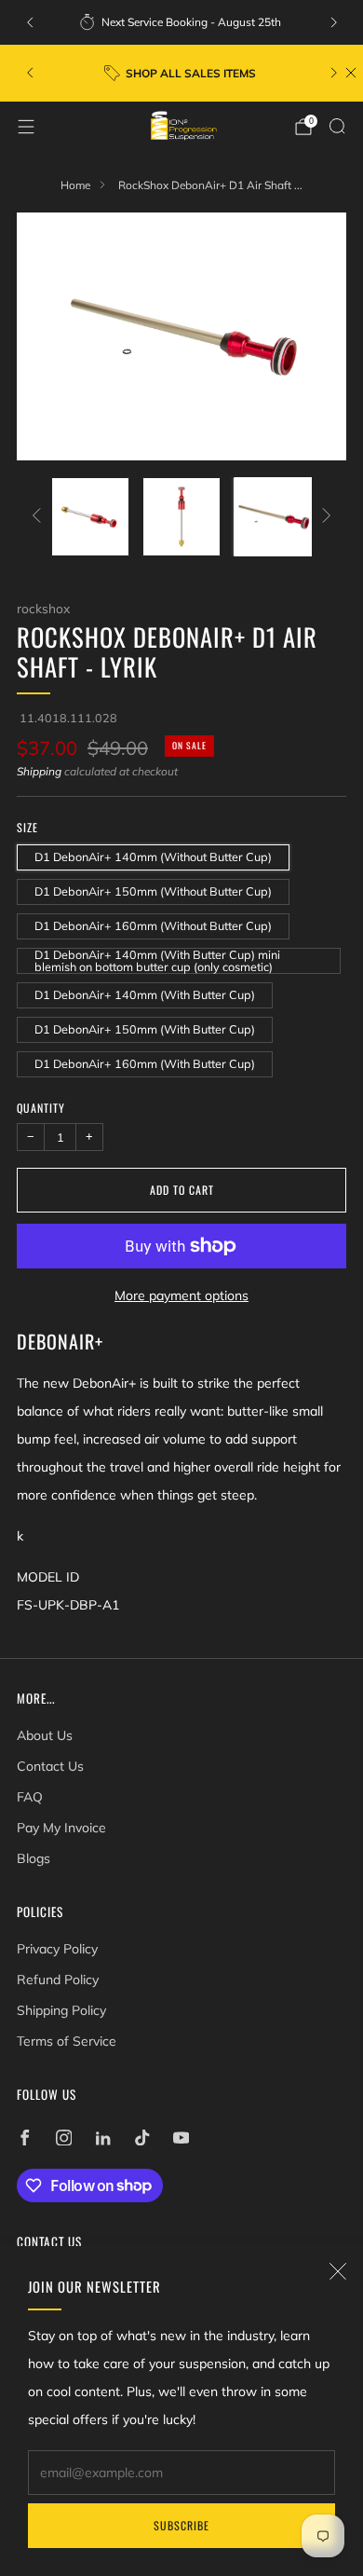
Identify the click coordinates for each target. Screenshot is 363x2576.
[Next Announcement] (334, 22)
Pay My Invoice (61, 1828)
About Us (45, 1735)
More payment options (181, 1295)
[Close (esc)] (338, 2271)
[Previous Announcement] (30, 22)
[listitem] (182, 22)
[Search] (337, 126)
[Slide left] (40, 517)
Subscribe (181, 2525)
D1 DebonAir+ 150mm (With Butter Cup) (145, 1029)
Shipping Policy (61, 2010)
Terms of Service (67, 2041)
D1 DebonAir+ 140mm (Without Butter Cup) (153, 856)
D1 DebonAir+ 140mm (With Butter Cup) (145, 994)
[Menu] (26, 127)
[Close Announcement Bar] (351, 73)
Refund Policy (58, 1980)
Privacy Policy (57, 1949)
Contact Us (50, 1766)
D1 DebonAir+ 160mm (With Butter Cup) (145, 1063)
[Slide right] (323, 517)
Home (75, 185)
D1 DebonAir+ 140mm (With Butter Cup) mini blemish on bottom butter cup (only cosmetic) (157, 961)
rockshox (43, 608)
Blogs (34, 1858)
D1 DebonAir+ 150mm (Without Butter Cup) (153, 891)
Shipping (39, 771)
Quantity (41, 1108)
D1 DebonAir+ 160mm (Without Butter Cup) (153, 925)
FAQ (30, 1797)
